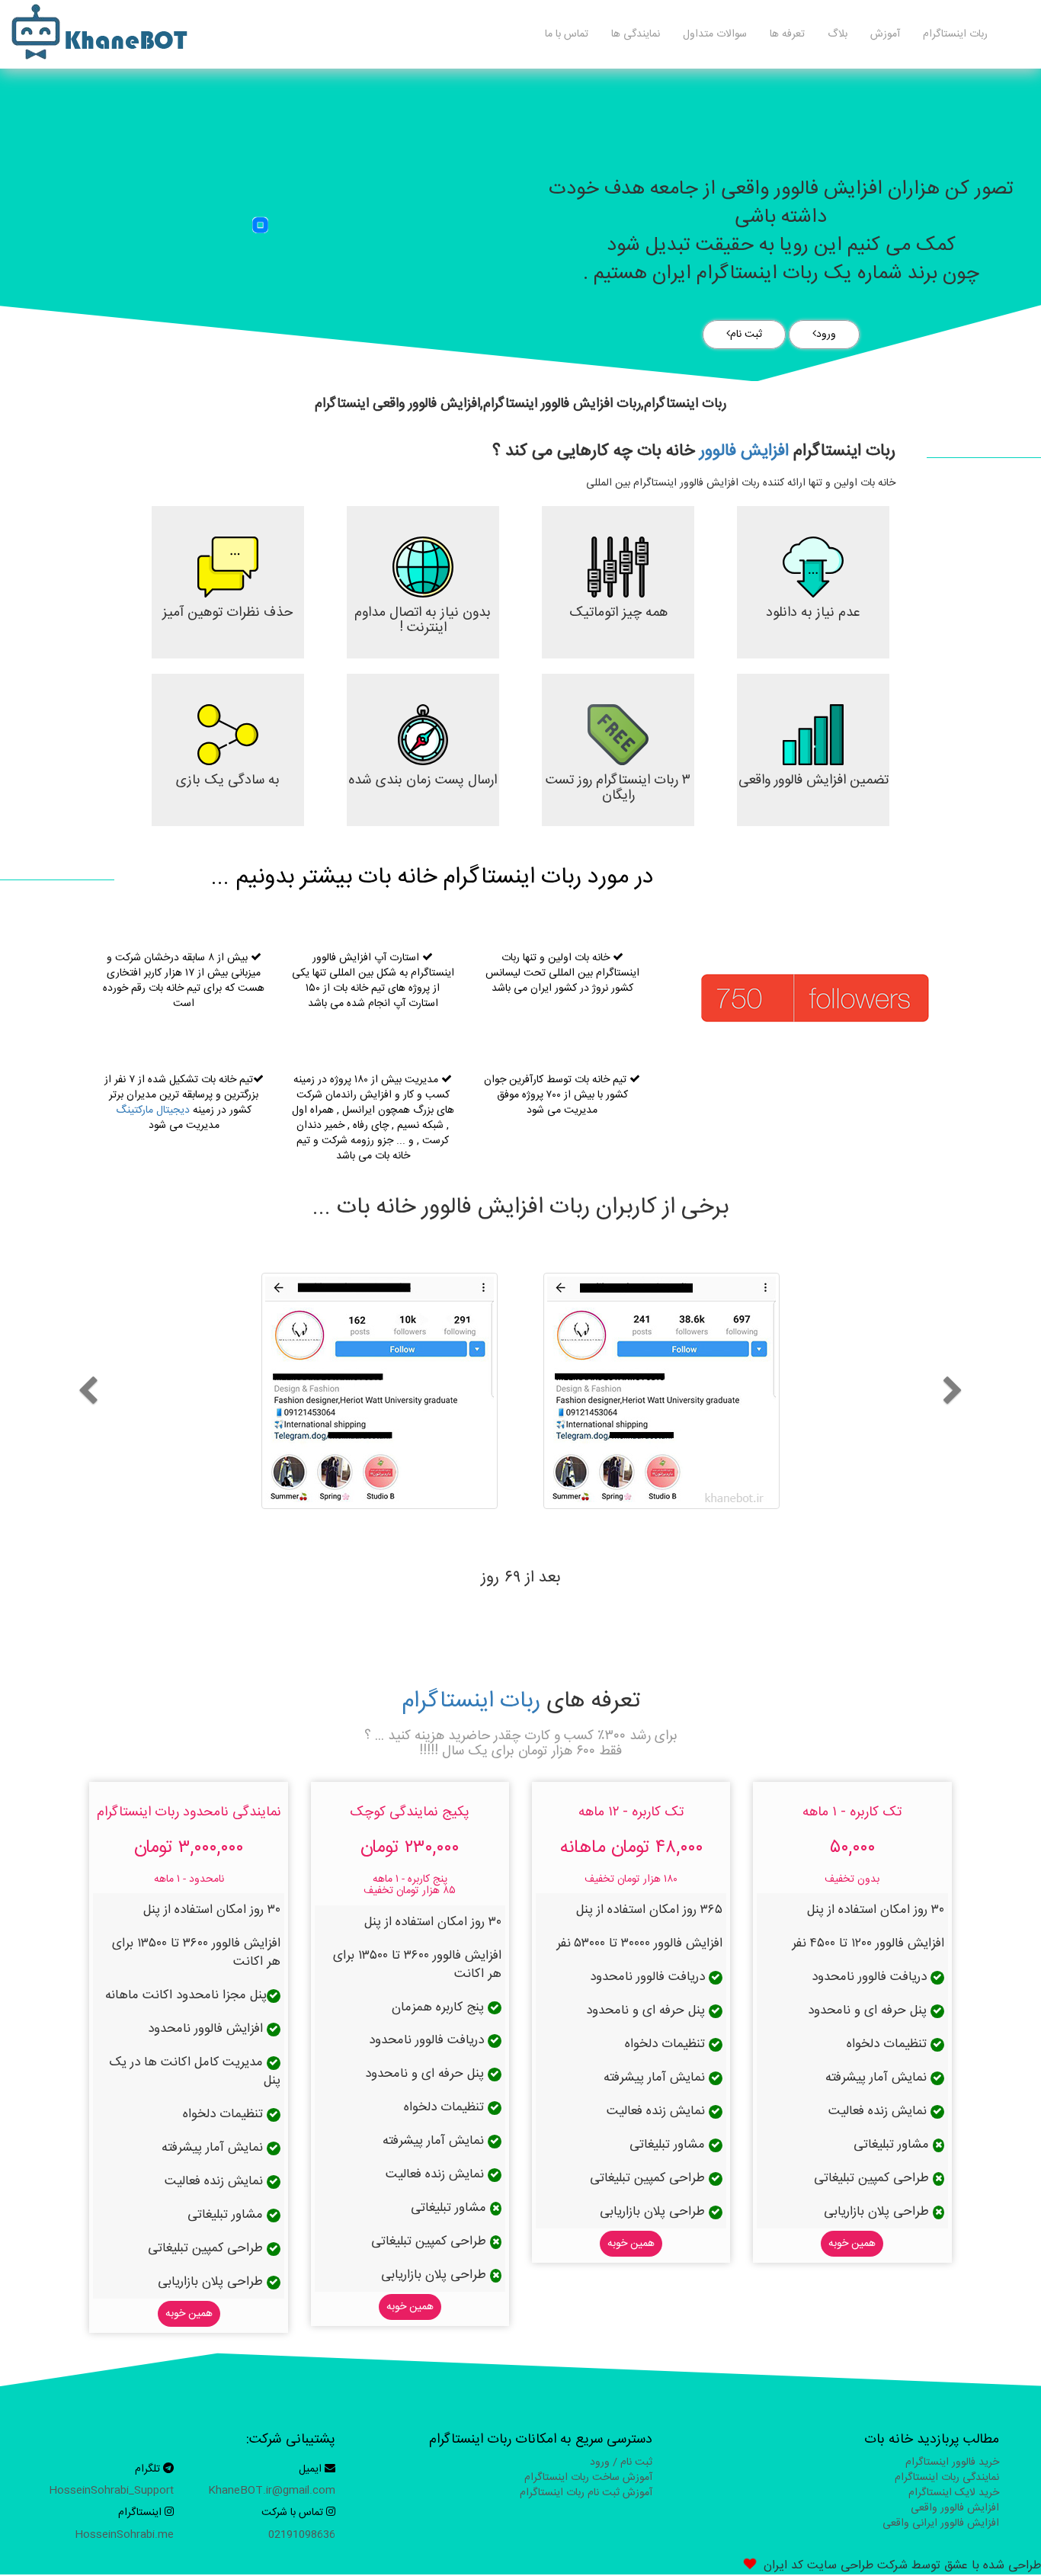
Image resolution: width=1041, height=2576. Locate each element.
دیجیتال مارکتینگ (153, 1110)
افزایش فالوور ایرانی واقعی (941, 2523)
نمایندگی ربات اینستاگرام (947, 2478)
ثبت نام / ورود (621, 2462)
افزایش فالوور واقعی (955, 2508)
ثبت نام (746, 335)
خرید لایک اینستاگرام (954, 2493)
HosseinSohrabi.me (124, 2535)
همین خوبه (852, 2244)
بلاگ (838, 34)
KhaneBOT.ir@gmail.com (272, 2491)
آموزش (885, 34)
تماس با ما (567, 34)
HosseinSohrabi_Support (111, 2491)
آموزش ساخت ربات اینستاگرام (588, 2478)
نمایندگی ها (636, 34)
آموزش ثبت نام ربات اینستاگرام (586, 2493)
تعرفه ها (787, 34)
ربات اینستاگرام (955, 34)
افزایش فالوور (744, 451)
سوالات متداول (715, 34)
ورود (826, 335)
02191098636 (302, 2535)
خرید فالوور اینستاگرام (952, 2462)
